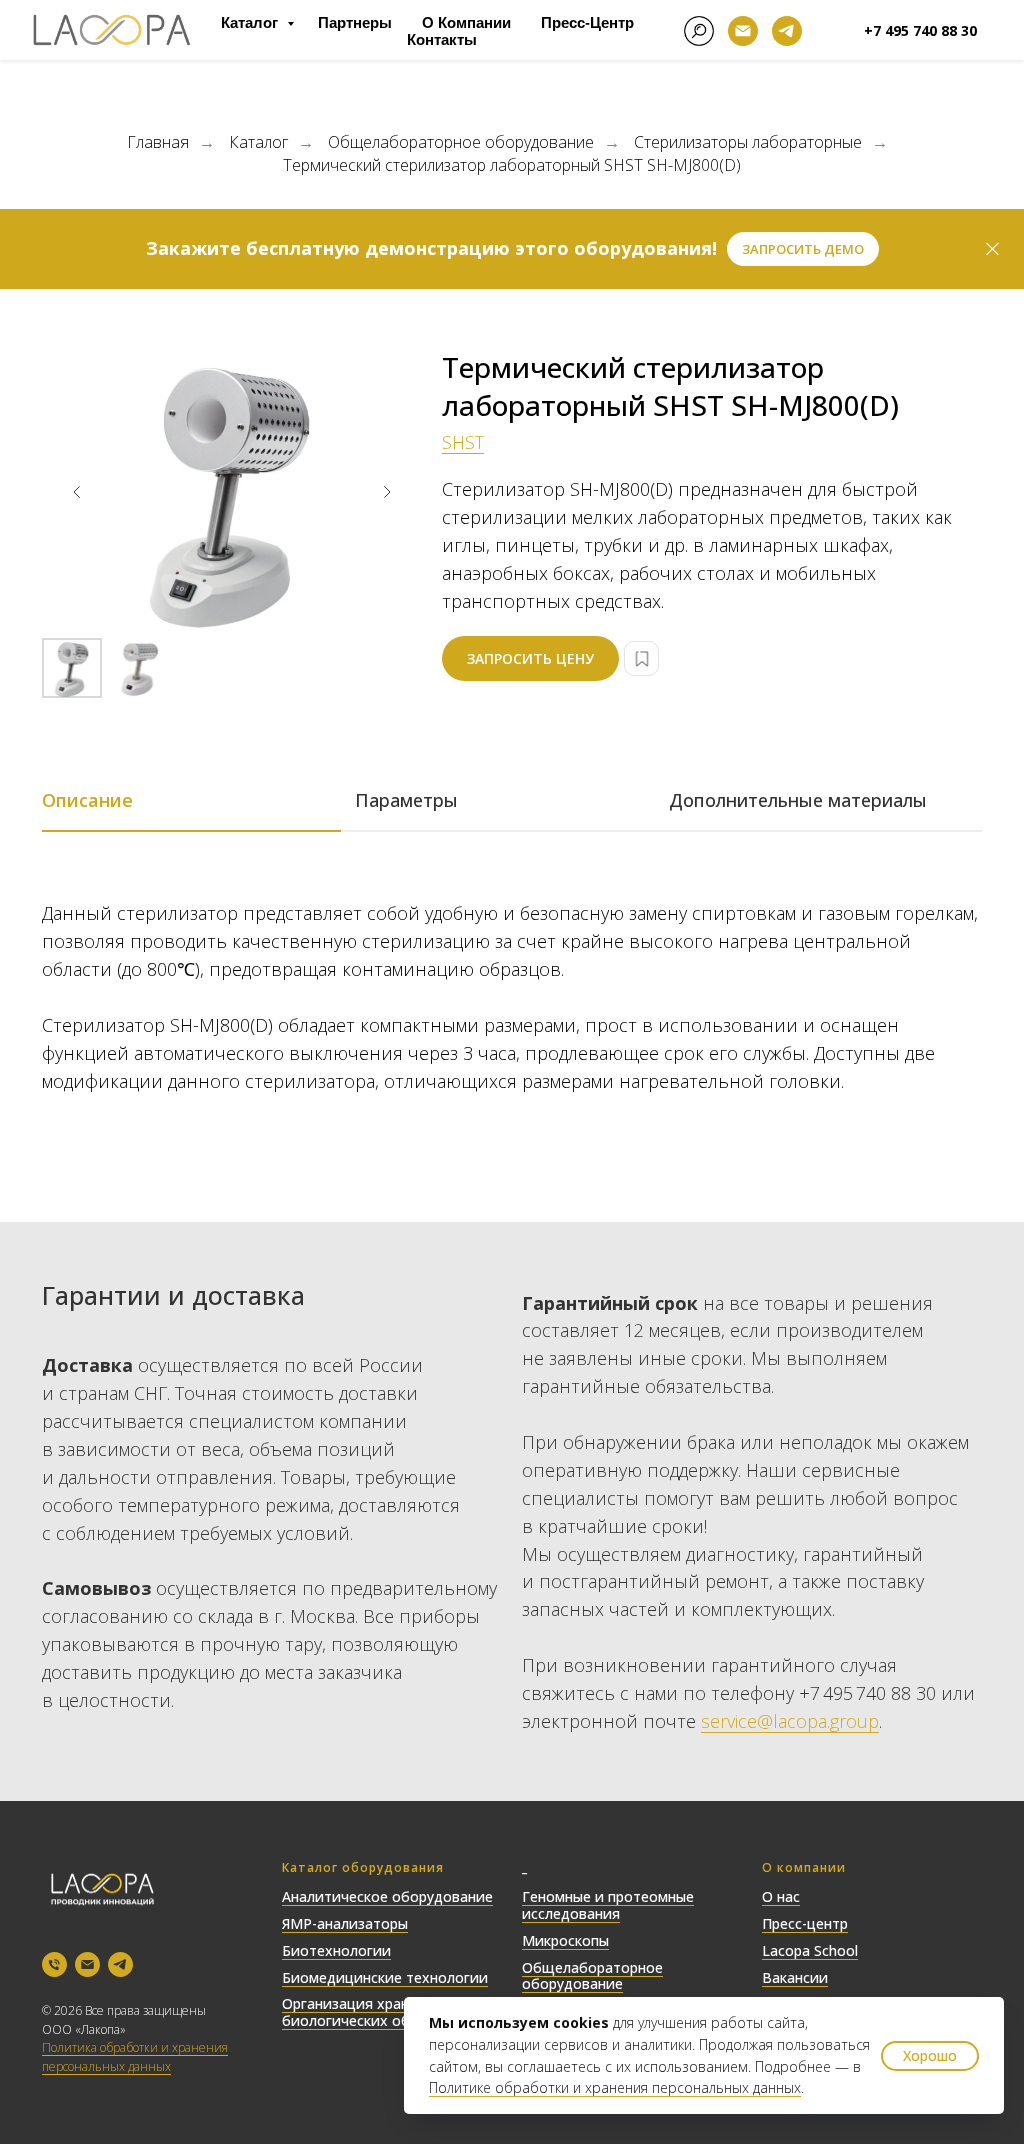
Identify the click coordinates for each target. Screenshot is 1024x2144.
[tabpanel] (512, 1041)
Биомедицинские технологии (385, 1977)
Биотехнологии (336, 1950)
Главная (158, 142)
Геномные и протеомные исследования (608, 1905)
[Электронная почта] (743, 31)
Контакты (442, 39)
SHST (463, 442)
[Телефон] (54, 1964)
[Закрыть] (992, 249)
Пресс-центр (587, 22)
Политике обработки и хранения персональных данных (615, 2087)
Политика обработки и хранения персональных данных (135, 2057)
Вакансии (795, 1977)
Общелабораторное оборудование (461, 142)
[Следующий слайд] (387, 492)
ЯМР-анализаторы (345, 1923)
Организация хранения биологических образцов (370, 2012)
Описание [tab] (87, 800)
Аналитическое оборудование (387, 1896)
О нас (781, 1896)
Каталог (251, 22)
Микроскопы (565, 1940)
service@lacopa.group (790, 1721)
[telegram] (787, 31)
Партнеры (355, 22)
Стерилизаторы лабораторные (748, 142)
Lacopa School (810, 1950)
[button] (803, 249)
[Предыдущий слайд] (77, 492)
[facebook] (699, 31)
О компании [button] (466, 22)
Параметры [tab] (406, 800)
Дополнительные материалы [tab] (798, 800)
